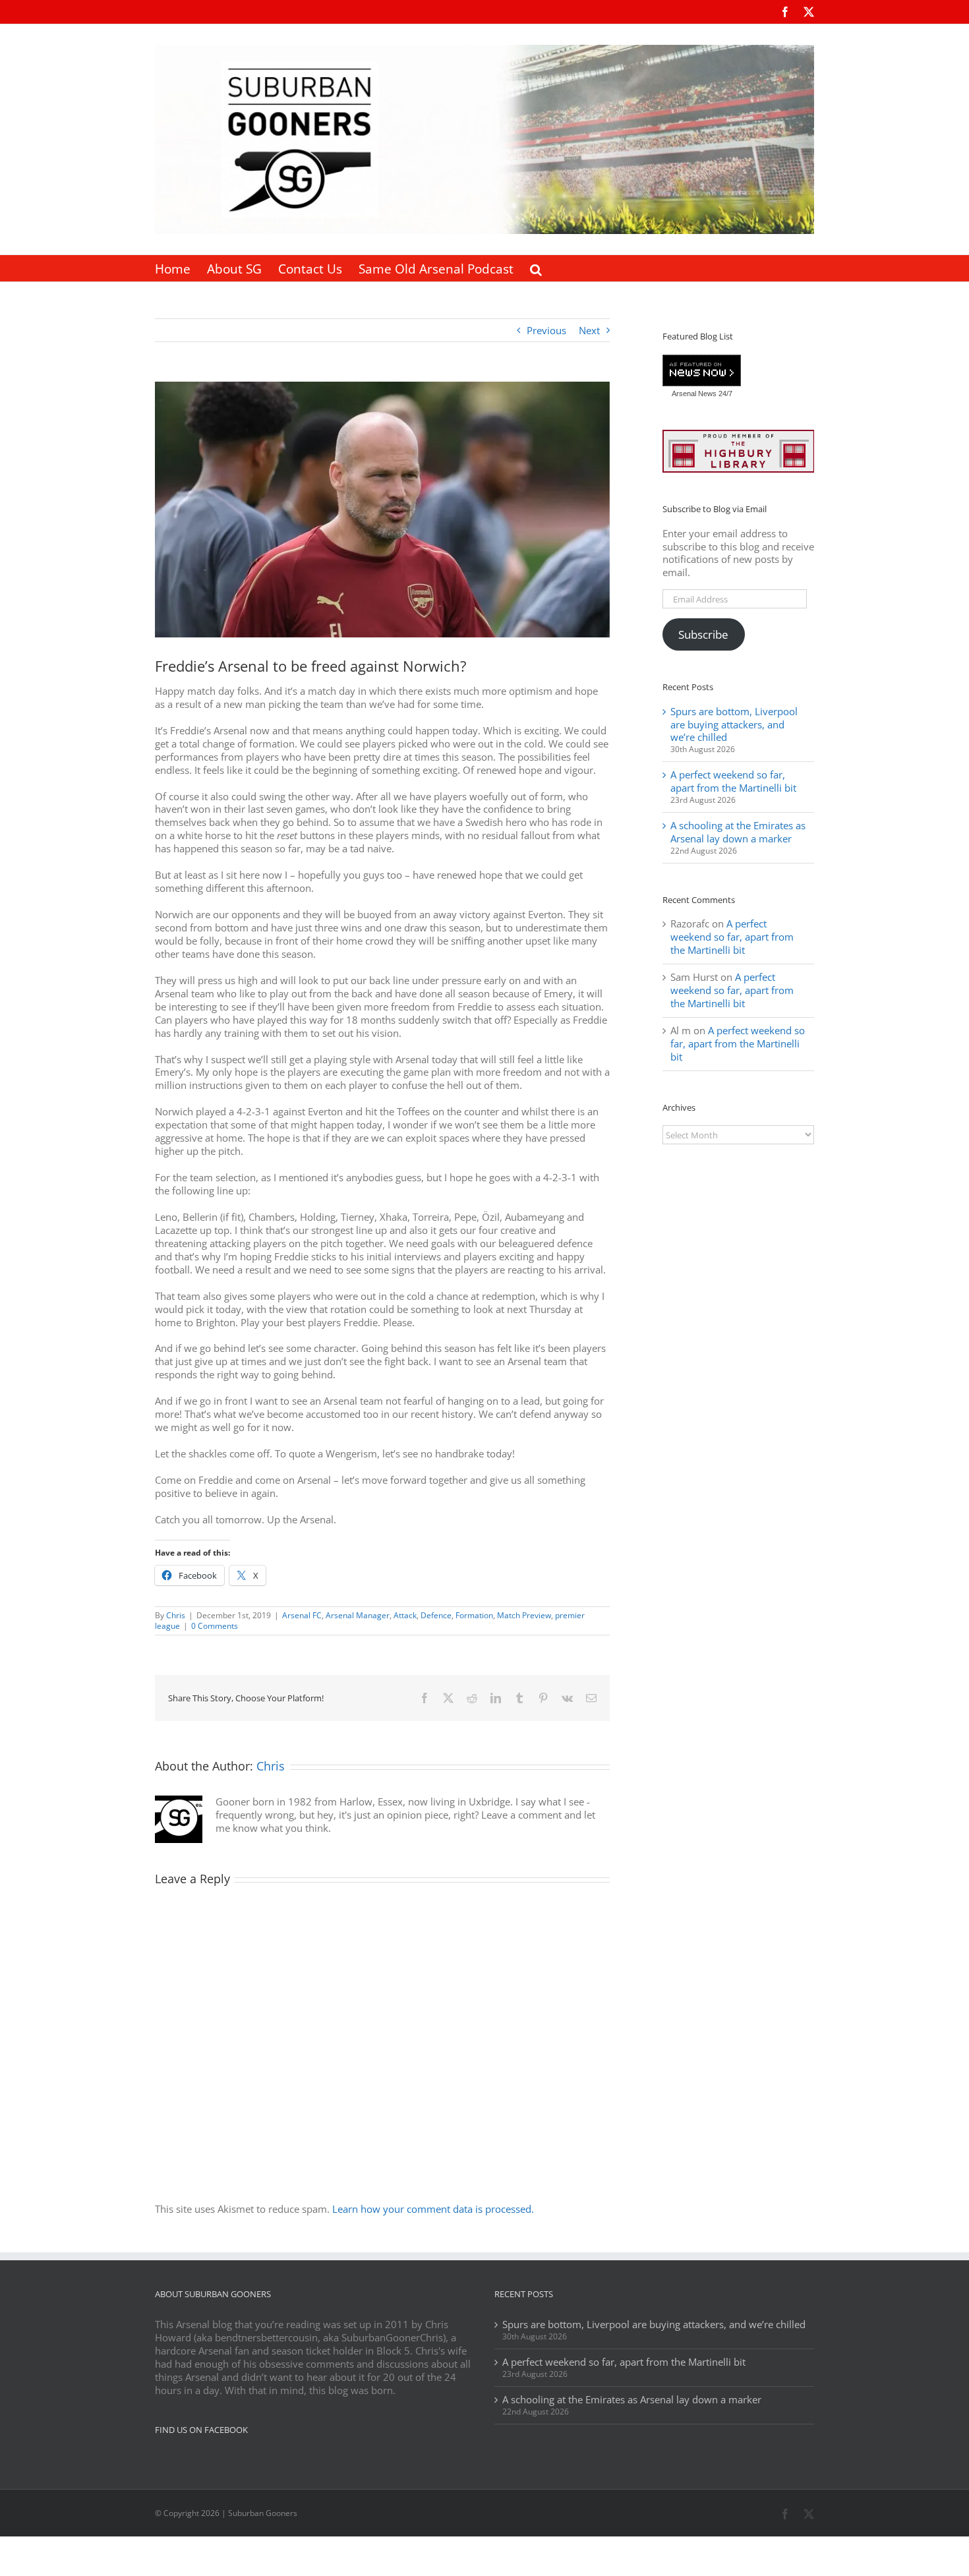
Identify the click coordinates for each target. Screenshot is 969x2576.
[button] (536, 268)
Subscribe (703, 634)
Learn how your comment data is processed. (433, 2209)
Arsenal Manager (358, 1615)
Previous (546, 330)
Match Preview (524, 1615)
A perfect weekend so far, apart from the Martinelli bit (733, 781)
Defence (436, 1615)
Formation (474, 1615)
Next (589, 330)
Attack (405, 1615)
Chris (176, 1615)
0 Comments (215, 1626)
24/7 (724, 394)
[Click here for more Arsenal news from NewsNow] (702, 371)
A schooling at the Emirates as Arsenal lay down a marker (738, 832)
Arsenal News (694, 394)
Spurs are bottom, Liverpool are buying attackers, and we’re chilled (734, 724)
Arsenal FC (302, 1615)
